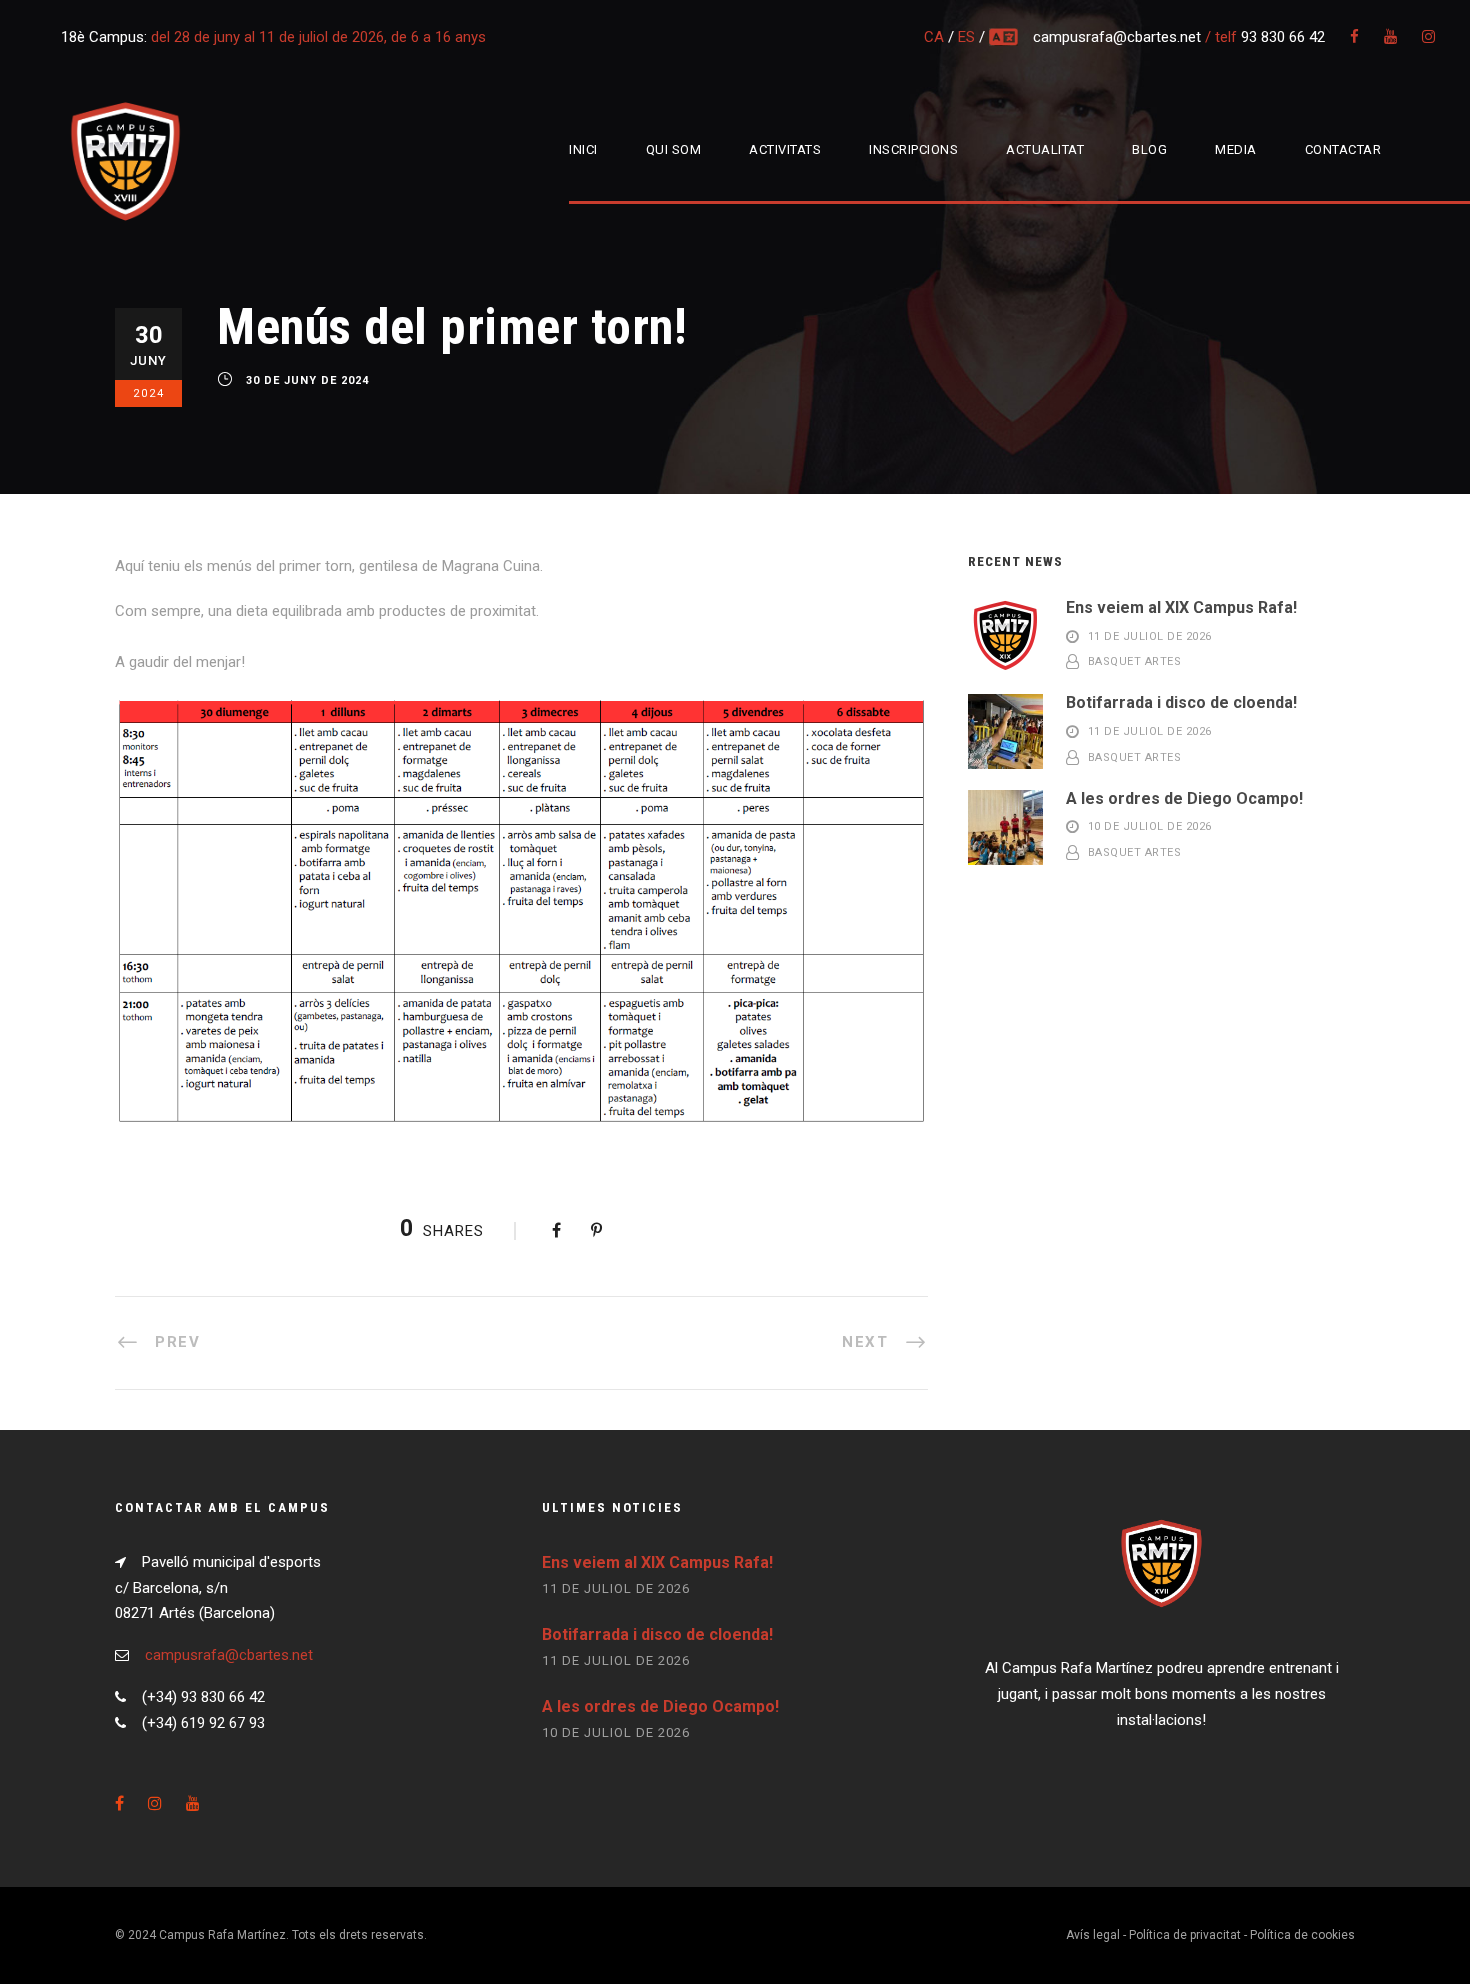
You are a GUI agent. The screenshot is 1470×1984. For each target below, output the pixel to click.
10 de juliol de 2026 (1150, 827)
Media (1236, 149)
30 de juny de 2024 (307, 381)
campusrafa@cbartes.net (1119, 37)
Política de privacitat (1185, 1935)
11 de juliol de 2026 (1150, 636)
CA (934, 37)
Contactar (1343, 149)
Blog (1149, 149)
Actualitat (1045, 149)
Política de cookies (1302, 1935)
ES (966, 37)
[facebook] (1354, 37)
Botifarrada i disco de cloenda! (1181, 702)
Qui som (674, 149)
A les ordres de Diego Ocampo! (1184, 798)
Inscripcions (913, 149)
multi (1005, 37)
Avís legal (1093, 1935)
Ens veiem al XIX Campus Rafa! (1181, 607)
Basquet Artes (1135, 662)
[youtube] (1390, 37)
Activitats (785, 149)
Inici (583, 149)
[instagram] (1428, 37)
